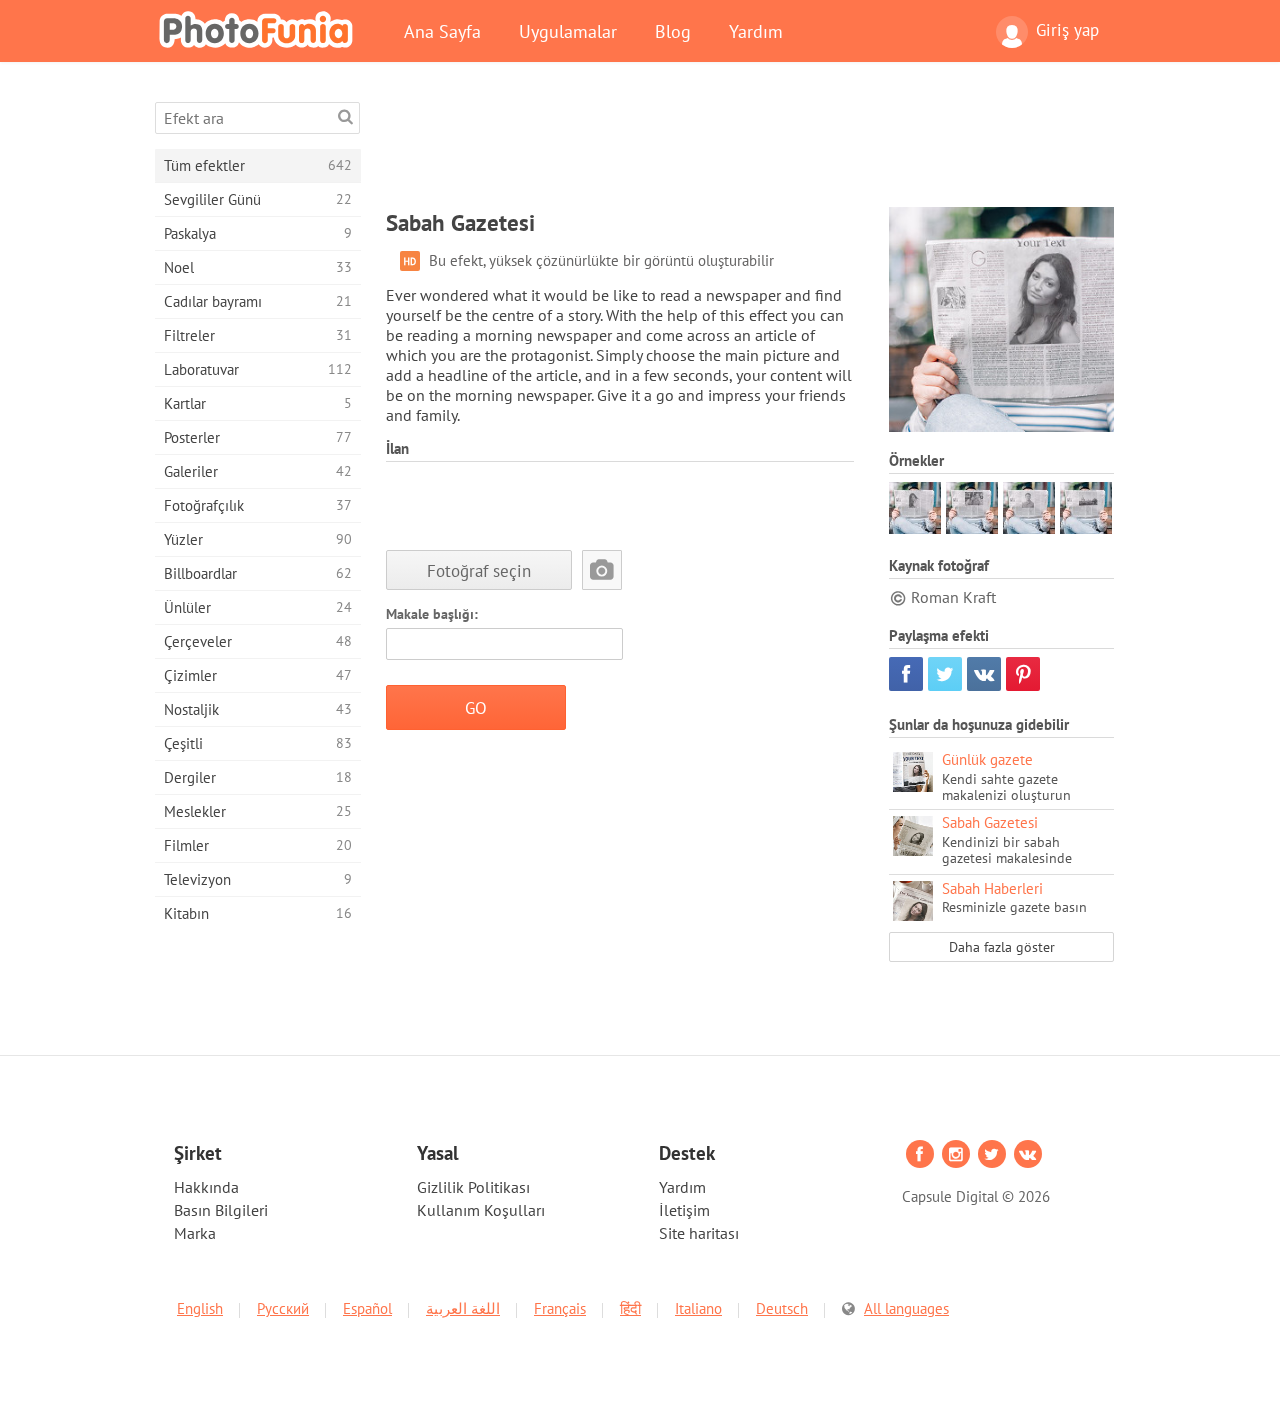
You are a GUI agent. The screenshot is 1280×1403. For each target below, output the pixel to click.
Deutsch (782, 1308)
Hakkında (206, 1187)
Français (560, 1308)
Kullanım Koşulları (481, 1210)
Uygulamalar (568, 31)
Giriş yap (1067, 30)
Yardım (756, 31)
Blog (673, 31)
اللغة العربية (463, 1308)
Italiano (698, 1308)
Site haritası (699, 1233)
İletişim (684, 1210)
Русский (283, 1308)
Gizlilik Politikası (473, 1187)
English (200, 1308)
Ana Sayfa (442, 31)
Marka (195, 1233)
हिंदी (630, 1308)
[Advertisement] (750, 147)
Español (367, 1308)
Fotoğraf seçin (479, 570)
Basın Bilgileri (221, 1210)
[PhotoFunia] (260, 29)
